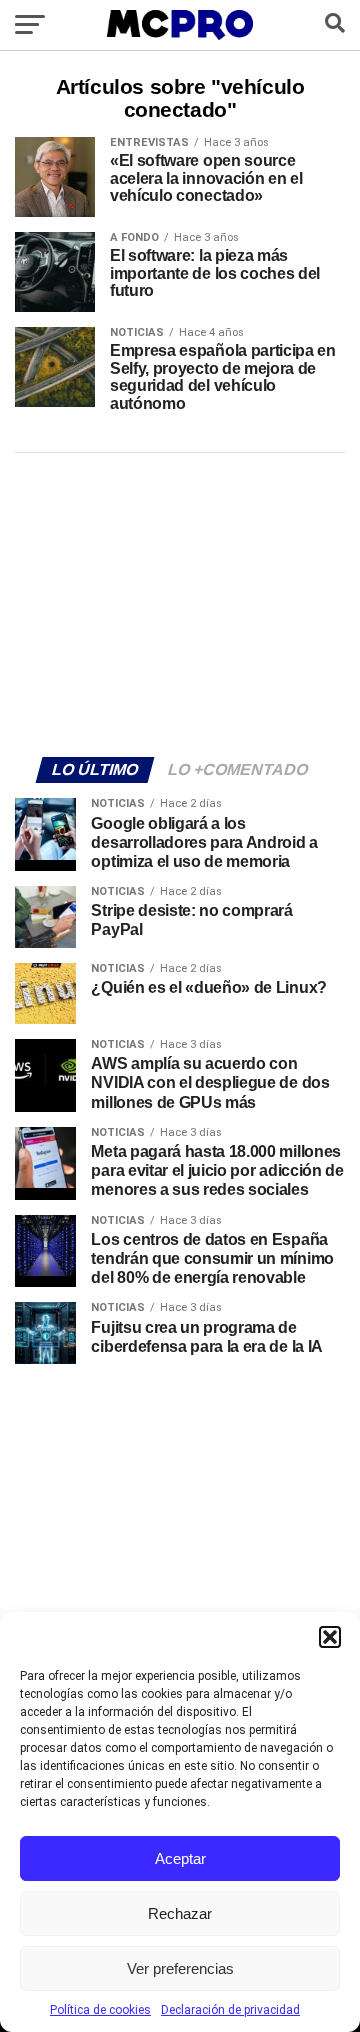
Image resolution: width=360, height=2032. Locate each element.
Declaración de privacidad (230, 2010)
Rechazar (180, 1913)
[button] (330, 1637)
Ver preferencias (180, 1968)
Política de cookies (100, 2010)
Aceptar (180, 1858)
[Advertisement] (180, 602)
